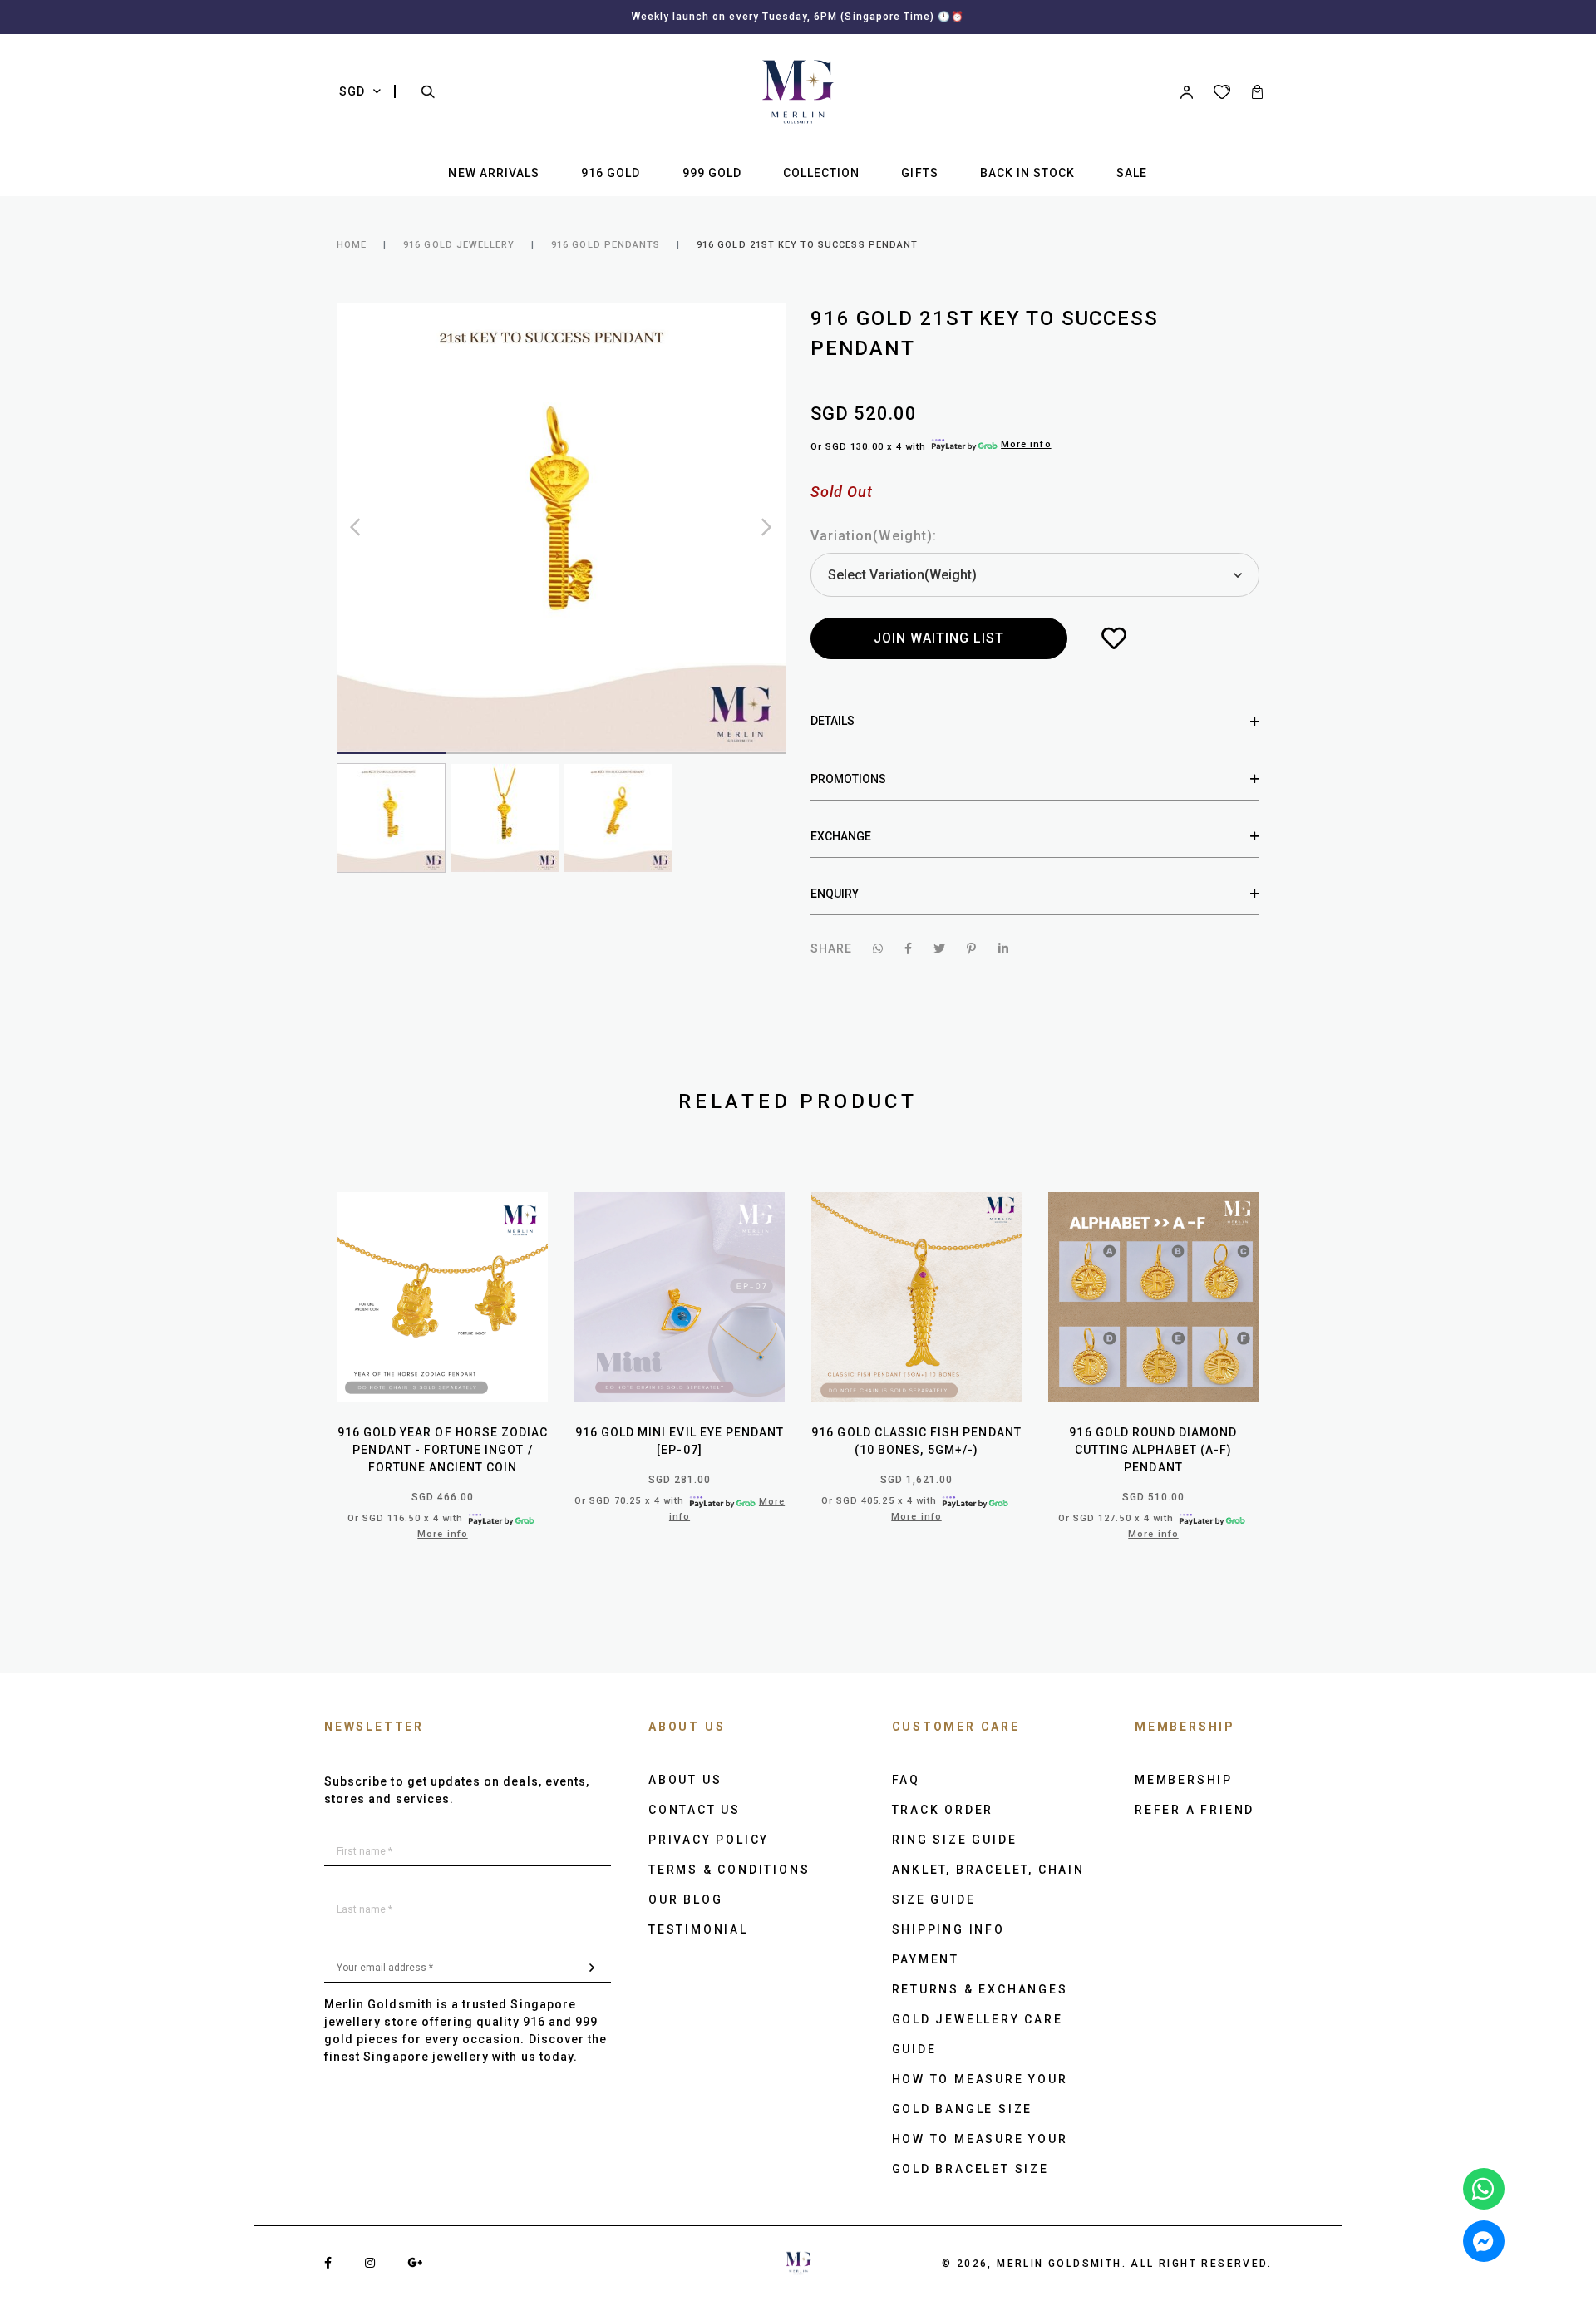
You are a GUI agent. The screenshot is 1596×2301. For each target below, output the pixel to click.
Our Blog (685, 1899)
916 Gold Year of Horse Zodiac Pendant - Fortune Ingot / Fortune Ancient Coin (443, 1450)
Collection (822, 173)
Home (352, 245)
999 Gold (712, 173)
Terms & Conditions (729, 1870)
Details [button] (832, 721)
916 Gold (611, 173)
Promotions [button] (848, 779)
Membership (1184, 1780)
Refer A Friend (1195, 1810)
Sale (1132, 173)
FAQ (906, 1780)
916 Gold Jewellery (459, 245)
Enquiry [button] (835, 894)
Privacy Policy (709, 1840)
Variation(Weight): (874, 536)
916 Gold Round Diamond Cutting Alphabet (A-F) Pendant (1153, 1450)
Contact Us (695, 1810)
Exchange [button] (841, 836)
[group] (391, 818)
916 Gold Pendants (606, 245)
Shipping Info (948, 1929)
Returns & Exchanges (980, 1989)
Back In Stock (1028, 173)
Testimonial (698, 1929)
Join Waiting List (939, 638)
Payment (926, 1959)
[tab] (1035, 721)
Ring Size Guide (955, 1840)
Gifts (919, 173)
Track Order (943, 1810)
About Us (685, 1780)
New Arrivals (494, 173)
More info (1026, 444)
